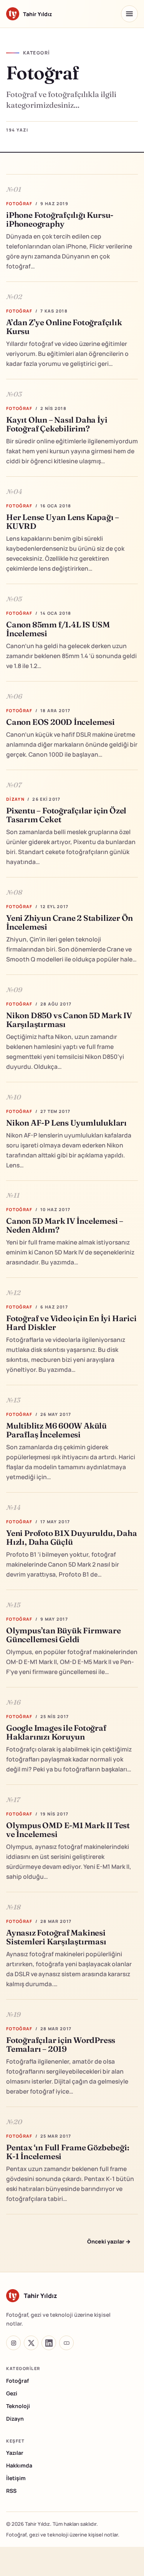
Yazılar (15, 2453)
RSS (11, 2491)
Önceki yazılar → (109, 2241)
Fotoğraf (17, 2381)
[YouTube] (66, 2343)
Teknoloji (18, 2406)
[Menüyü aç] (129, 14)
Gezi (12, 2393)
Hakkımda (19, 2465)
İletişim (16, 2478)
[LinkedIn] (49, 2343)
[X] (31, 2343)
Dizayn (15, 2419)
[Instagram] (13, 2343)
